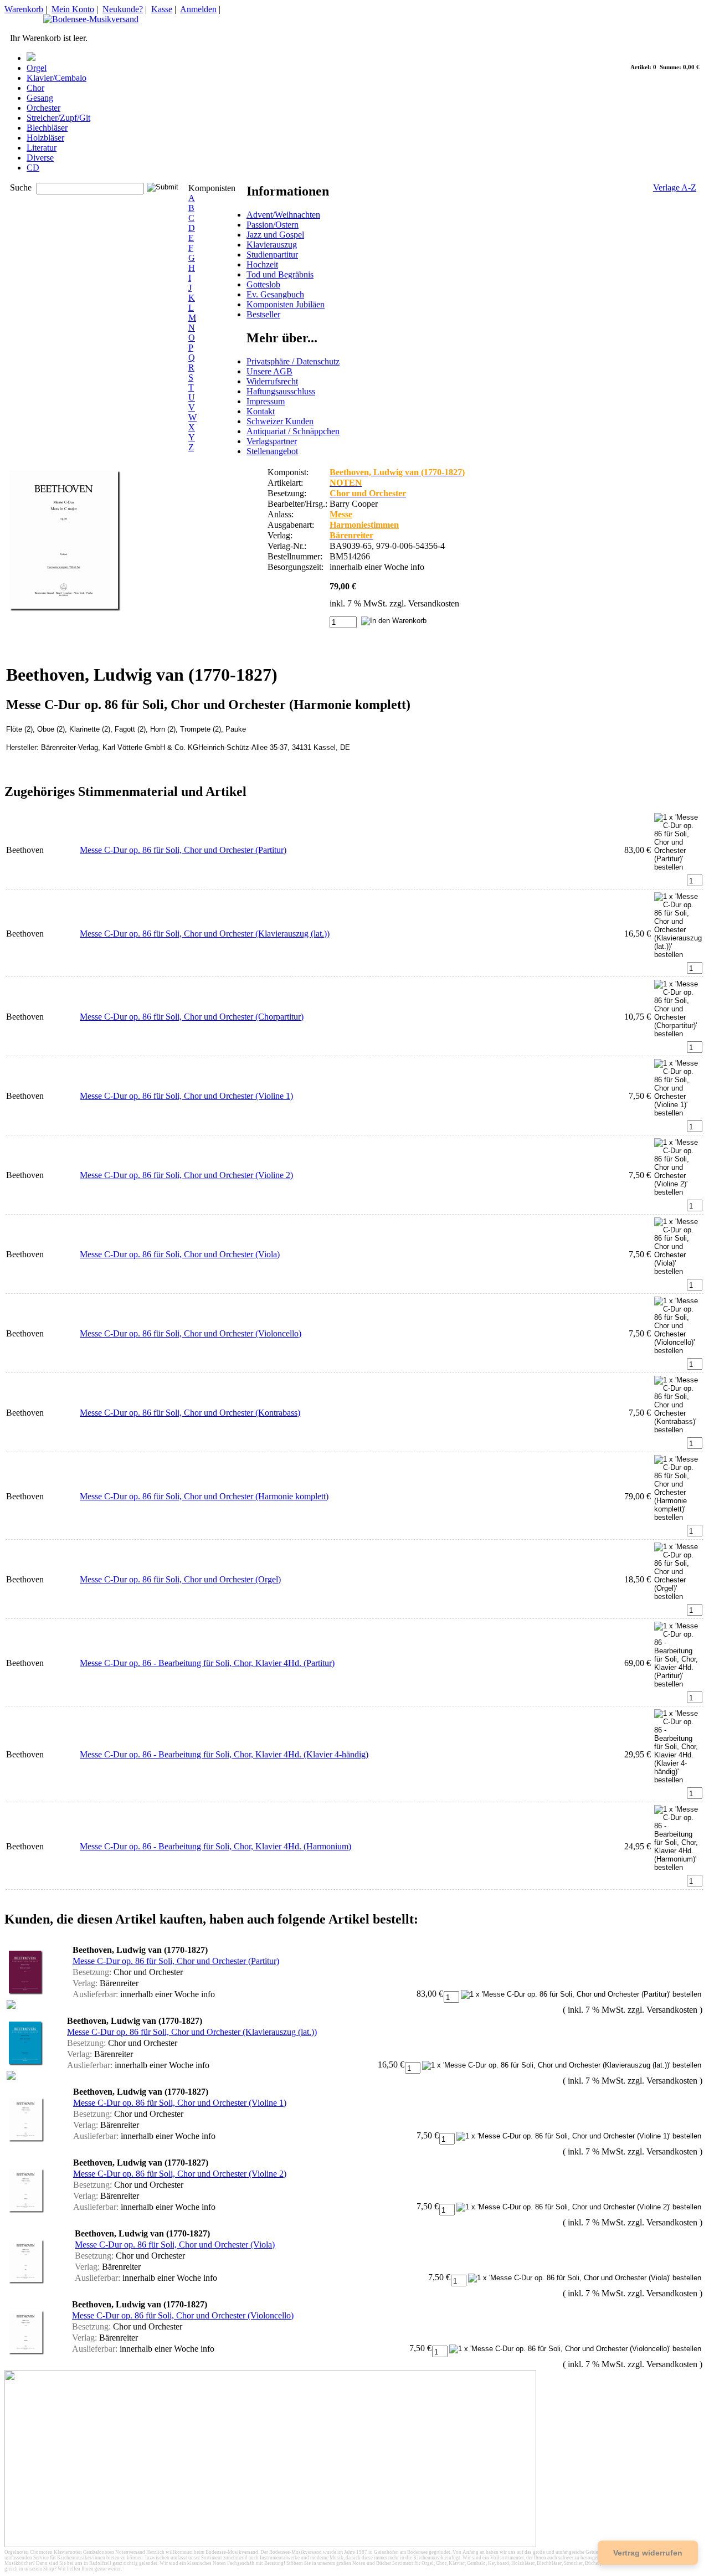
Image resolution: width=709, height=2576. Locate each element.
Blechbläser (47, 128)
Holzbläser (45, 138)
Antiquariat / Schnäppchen (293, 431)
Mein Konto (73, 9)
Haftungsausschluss (281, 391)
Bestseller (263, 314)
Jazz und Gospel (275, 235)
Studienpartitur (272, 254)
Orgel (37, 68)
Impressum (266, 401)
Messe (341, 514)
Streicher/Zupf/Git (58, 118)
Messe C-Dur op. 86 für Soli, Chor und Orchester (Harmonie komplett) (204, 1496)
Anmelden (198, 9)
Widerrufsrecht (272, 381)
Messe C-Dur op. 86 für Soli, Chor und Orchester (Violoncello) (191, 1333)
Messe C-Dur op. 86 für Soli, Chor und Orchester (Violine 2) (186, 1175)
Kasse (162, 9)
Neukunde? (123, 9)
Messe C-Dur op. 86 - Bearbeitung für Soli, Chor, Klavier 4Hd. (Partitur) (207, 1663)
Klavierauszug (272, 245)
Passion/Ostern (273, 225)
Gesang (40, 98)
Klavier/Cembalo (56, 78)
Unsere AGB (269, 371)
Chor (35, 88)
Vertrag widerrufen (648, 2553)
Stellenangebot (272, 451)
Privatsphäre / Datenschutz (293, 361)
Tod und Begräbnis (280, 274)
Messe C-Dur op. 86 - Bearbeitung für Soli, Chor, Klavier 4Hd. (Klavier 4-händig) (224, 1754)
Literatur (42, 148)
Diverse (40, 158)
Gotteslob (263, 284)
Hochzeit (262, 264)
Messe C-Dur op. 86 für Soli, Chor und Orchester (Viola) (180, 1254)
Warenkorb (24, 9)
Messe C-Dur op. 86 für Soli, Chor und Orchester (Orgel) (180, 1579)
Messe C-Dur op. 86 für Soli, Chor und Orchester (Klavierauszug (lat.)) (205, 934)
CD (33, 168)
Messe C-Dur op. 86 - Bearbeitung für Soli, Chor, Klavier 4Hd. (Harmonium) (215, 1846)
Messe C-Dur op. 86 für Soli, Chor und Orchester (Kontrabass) (190, 1413)
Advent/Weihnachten (283, 215)
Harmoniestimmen (364, 525)
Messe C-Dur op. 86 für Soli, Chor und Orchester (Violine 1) (186, 1096)
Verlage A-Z (675, 187)
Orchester (43, 108)
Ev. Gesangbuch (275, 294)
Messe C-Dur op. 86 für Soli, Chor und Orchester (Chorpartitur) (192, 1017)
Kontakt (261, 411)
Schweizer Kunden (280, 421)
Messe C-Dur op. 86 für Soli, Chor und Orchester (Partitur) (183, 850)
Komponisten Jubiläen (286, 304)
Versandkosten (434, 603)
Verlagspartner (272, 441)
